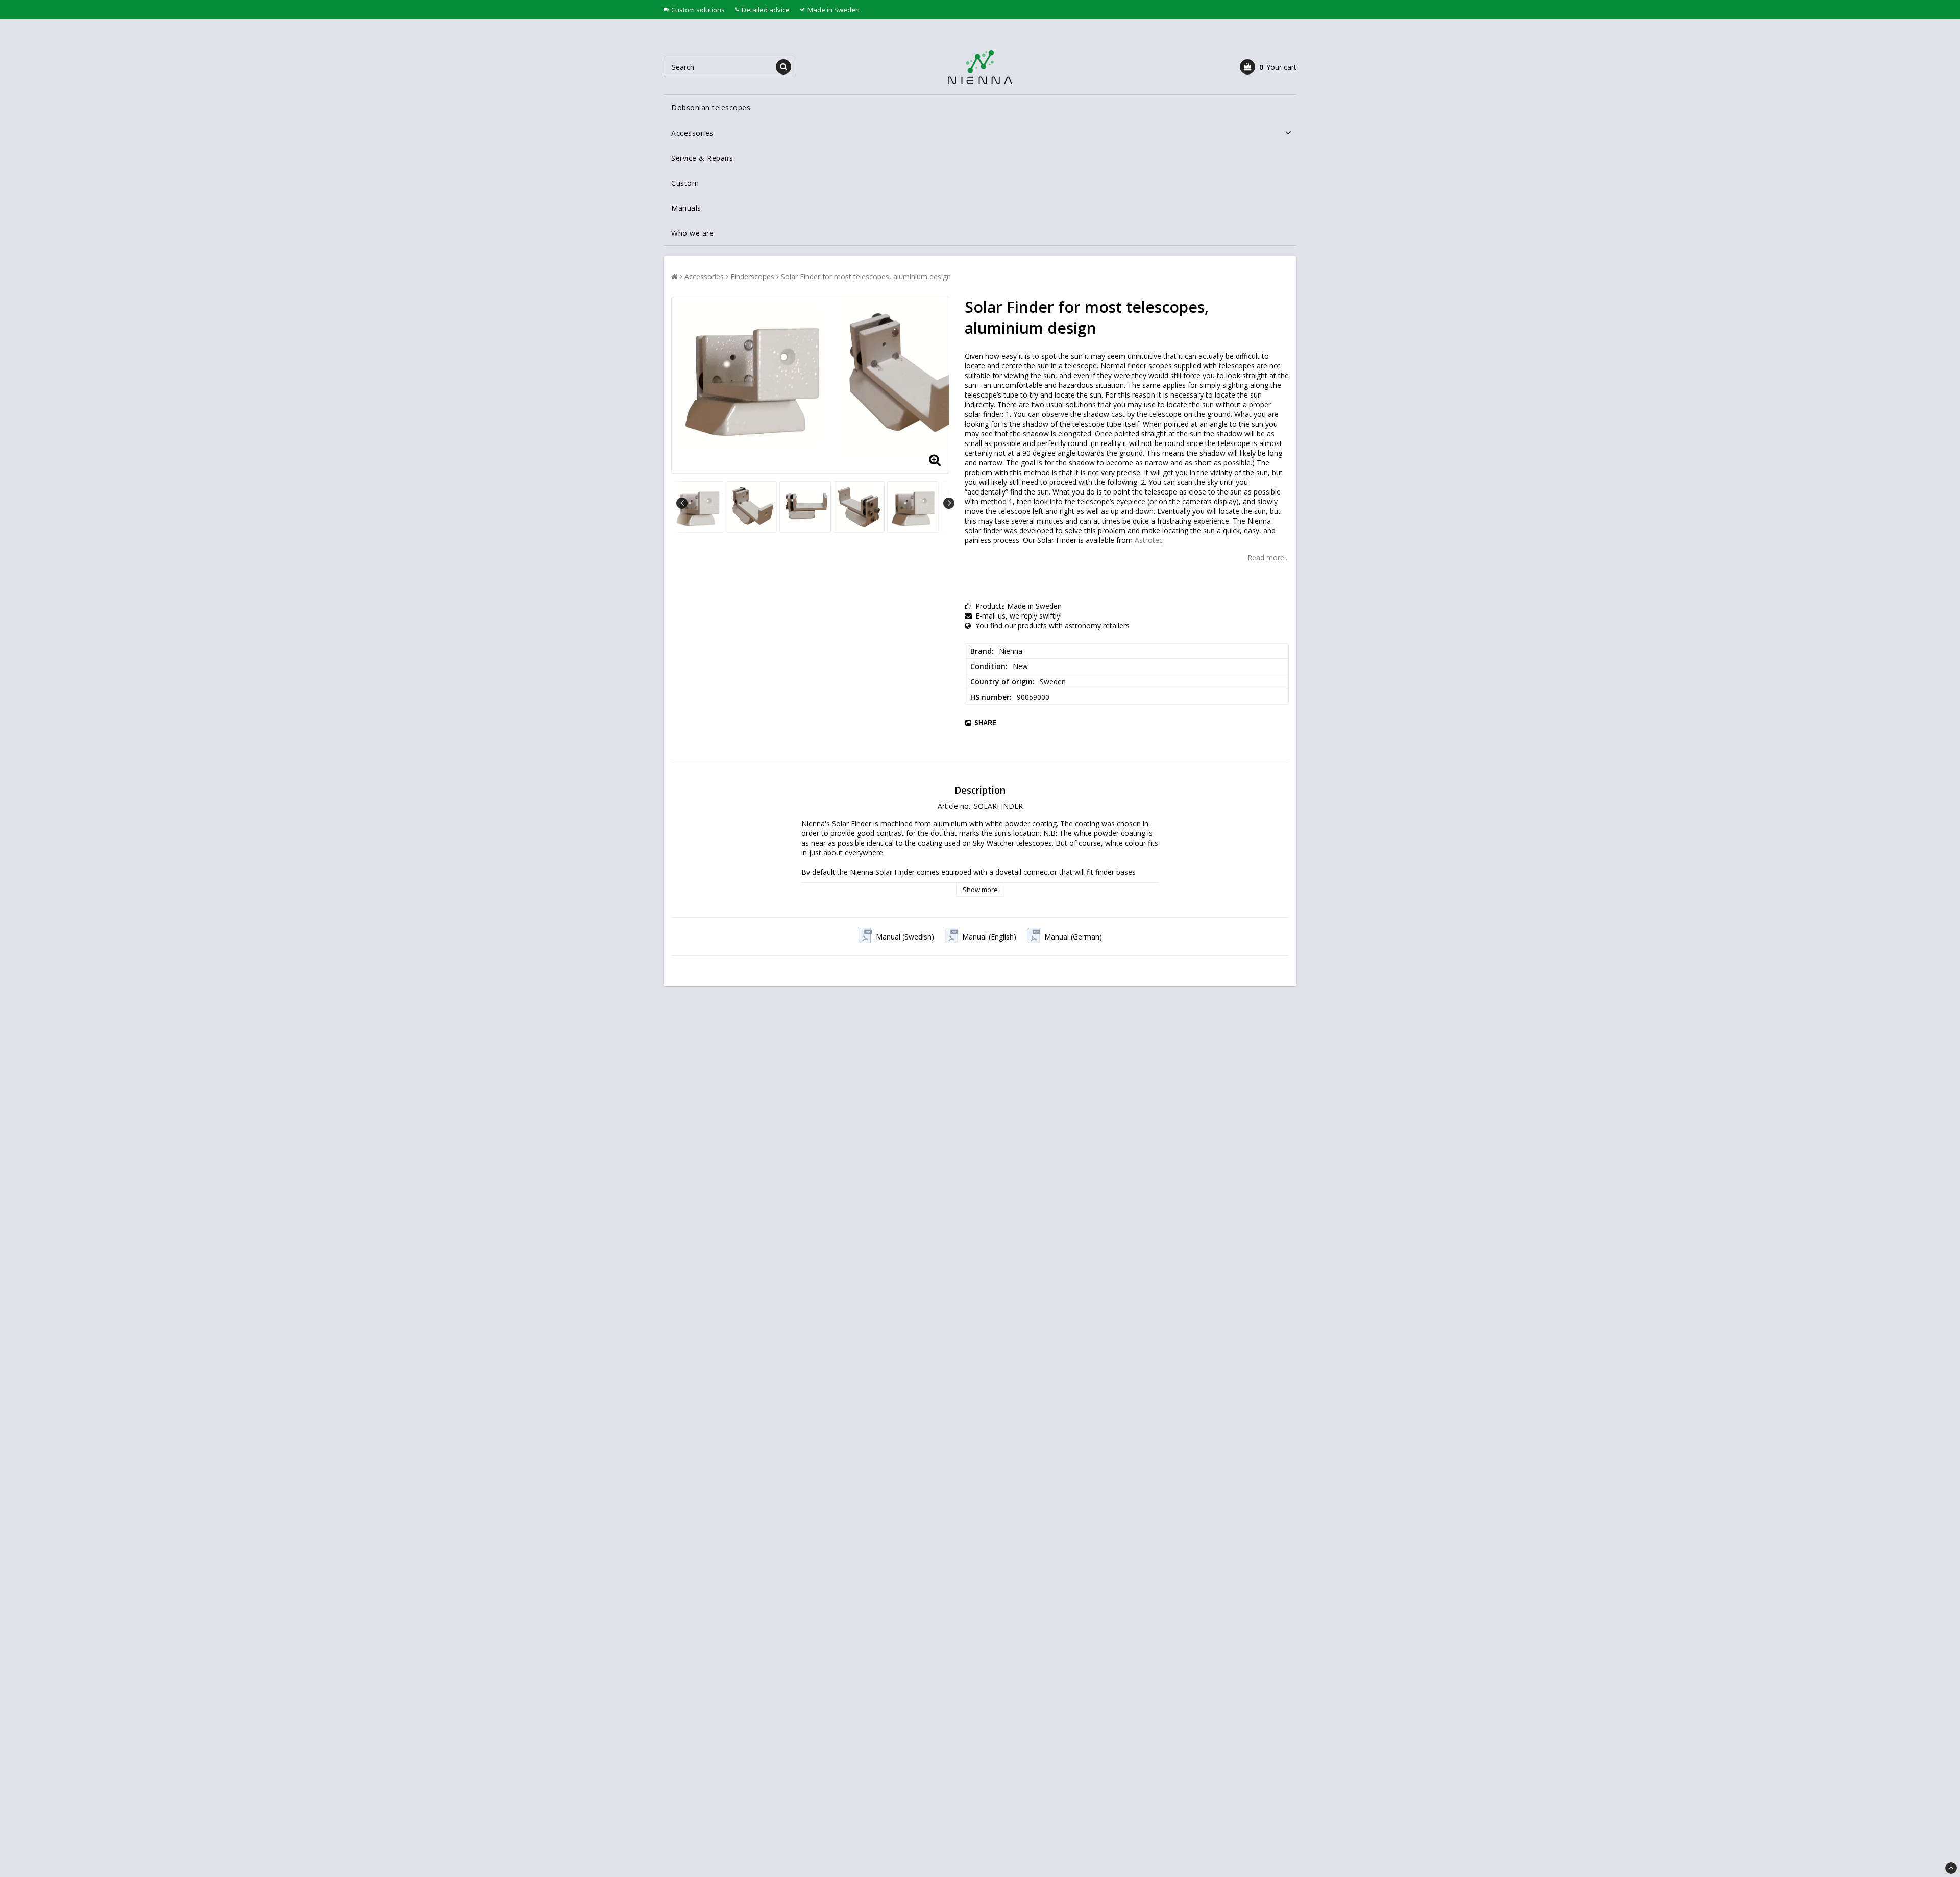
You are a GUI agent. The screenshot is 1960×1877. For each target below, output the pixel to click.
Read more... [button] (1268, 558)
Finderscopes (752, 276)
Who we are (692, 233)
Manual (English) (989, 937)
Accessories (692, 133)
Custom (685, 183)
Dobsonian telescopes (711, 107)
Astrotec (1149, 540)
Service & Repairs (702, 158)
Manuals (686, 208)
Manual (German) (1073, 937)
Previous (682, 503)
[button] (1268, 67)
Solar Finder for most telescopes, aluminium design (866, 276)
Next (949, 503)
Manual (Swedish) (905, 937)
